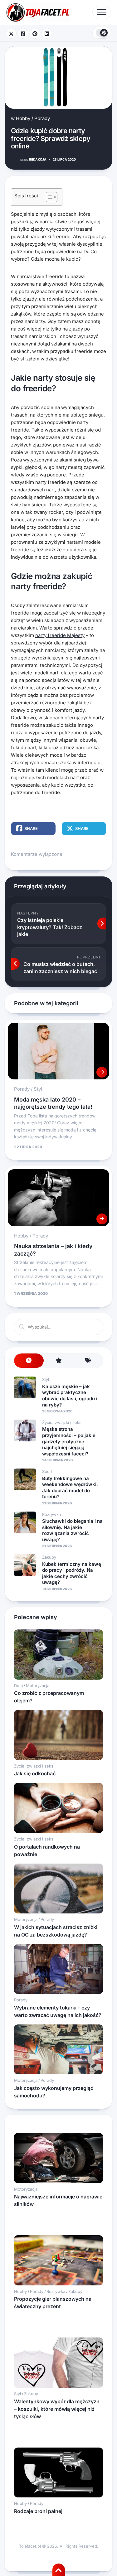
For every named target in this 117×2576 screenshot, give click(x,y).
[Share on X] (11, 33)
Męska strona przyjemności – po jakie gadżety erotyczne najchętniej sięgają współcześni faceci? (69, 1441)
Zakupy (49, 1557)
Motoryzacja (38, 1686)
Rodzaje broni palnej (38, 2511)
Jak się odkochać (35, 1773)
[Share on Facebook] (23, 33)
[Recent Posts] (29, 1361)
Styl (38, 1089)
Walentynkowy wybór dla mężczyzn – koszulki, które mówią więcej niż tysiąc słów (57, 2409)
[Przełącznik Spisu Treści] (49, 197)
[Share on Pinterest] (35, 33)
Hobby (23, 118)
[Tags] (88, 1361)
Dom (18, 1686)
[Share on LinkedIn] (47, 33)
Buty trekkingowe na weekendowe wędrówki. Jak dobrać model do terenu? (70, 1488)
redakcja (33, 159)
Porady (42, 118)
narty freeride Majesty (60, 635)
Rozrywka (51, 1514)
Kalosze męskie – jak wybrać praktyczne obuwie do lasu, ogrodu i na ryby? (70, 1396)
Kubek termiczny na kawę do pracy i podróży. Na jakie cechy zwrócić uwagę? (72, 1573)
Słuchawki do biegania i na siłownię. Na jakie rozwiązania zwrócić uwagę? (72, 1530)
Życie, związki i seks (62, 1422)
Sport (47, 1471)
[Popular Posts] (58, 1361)
